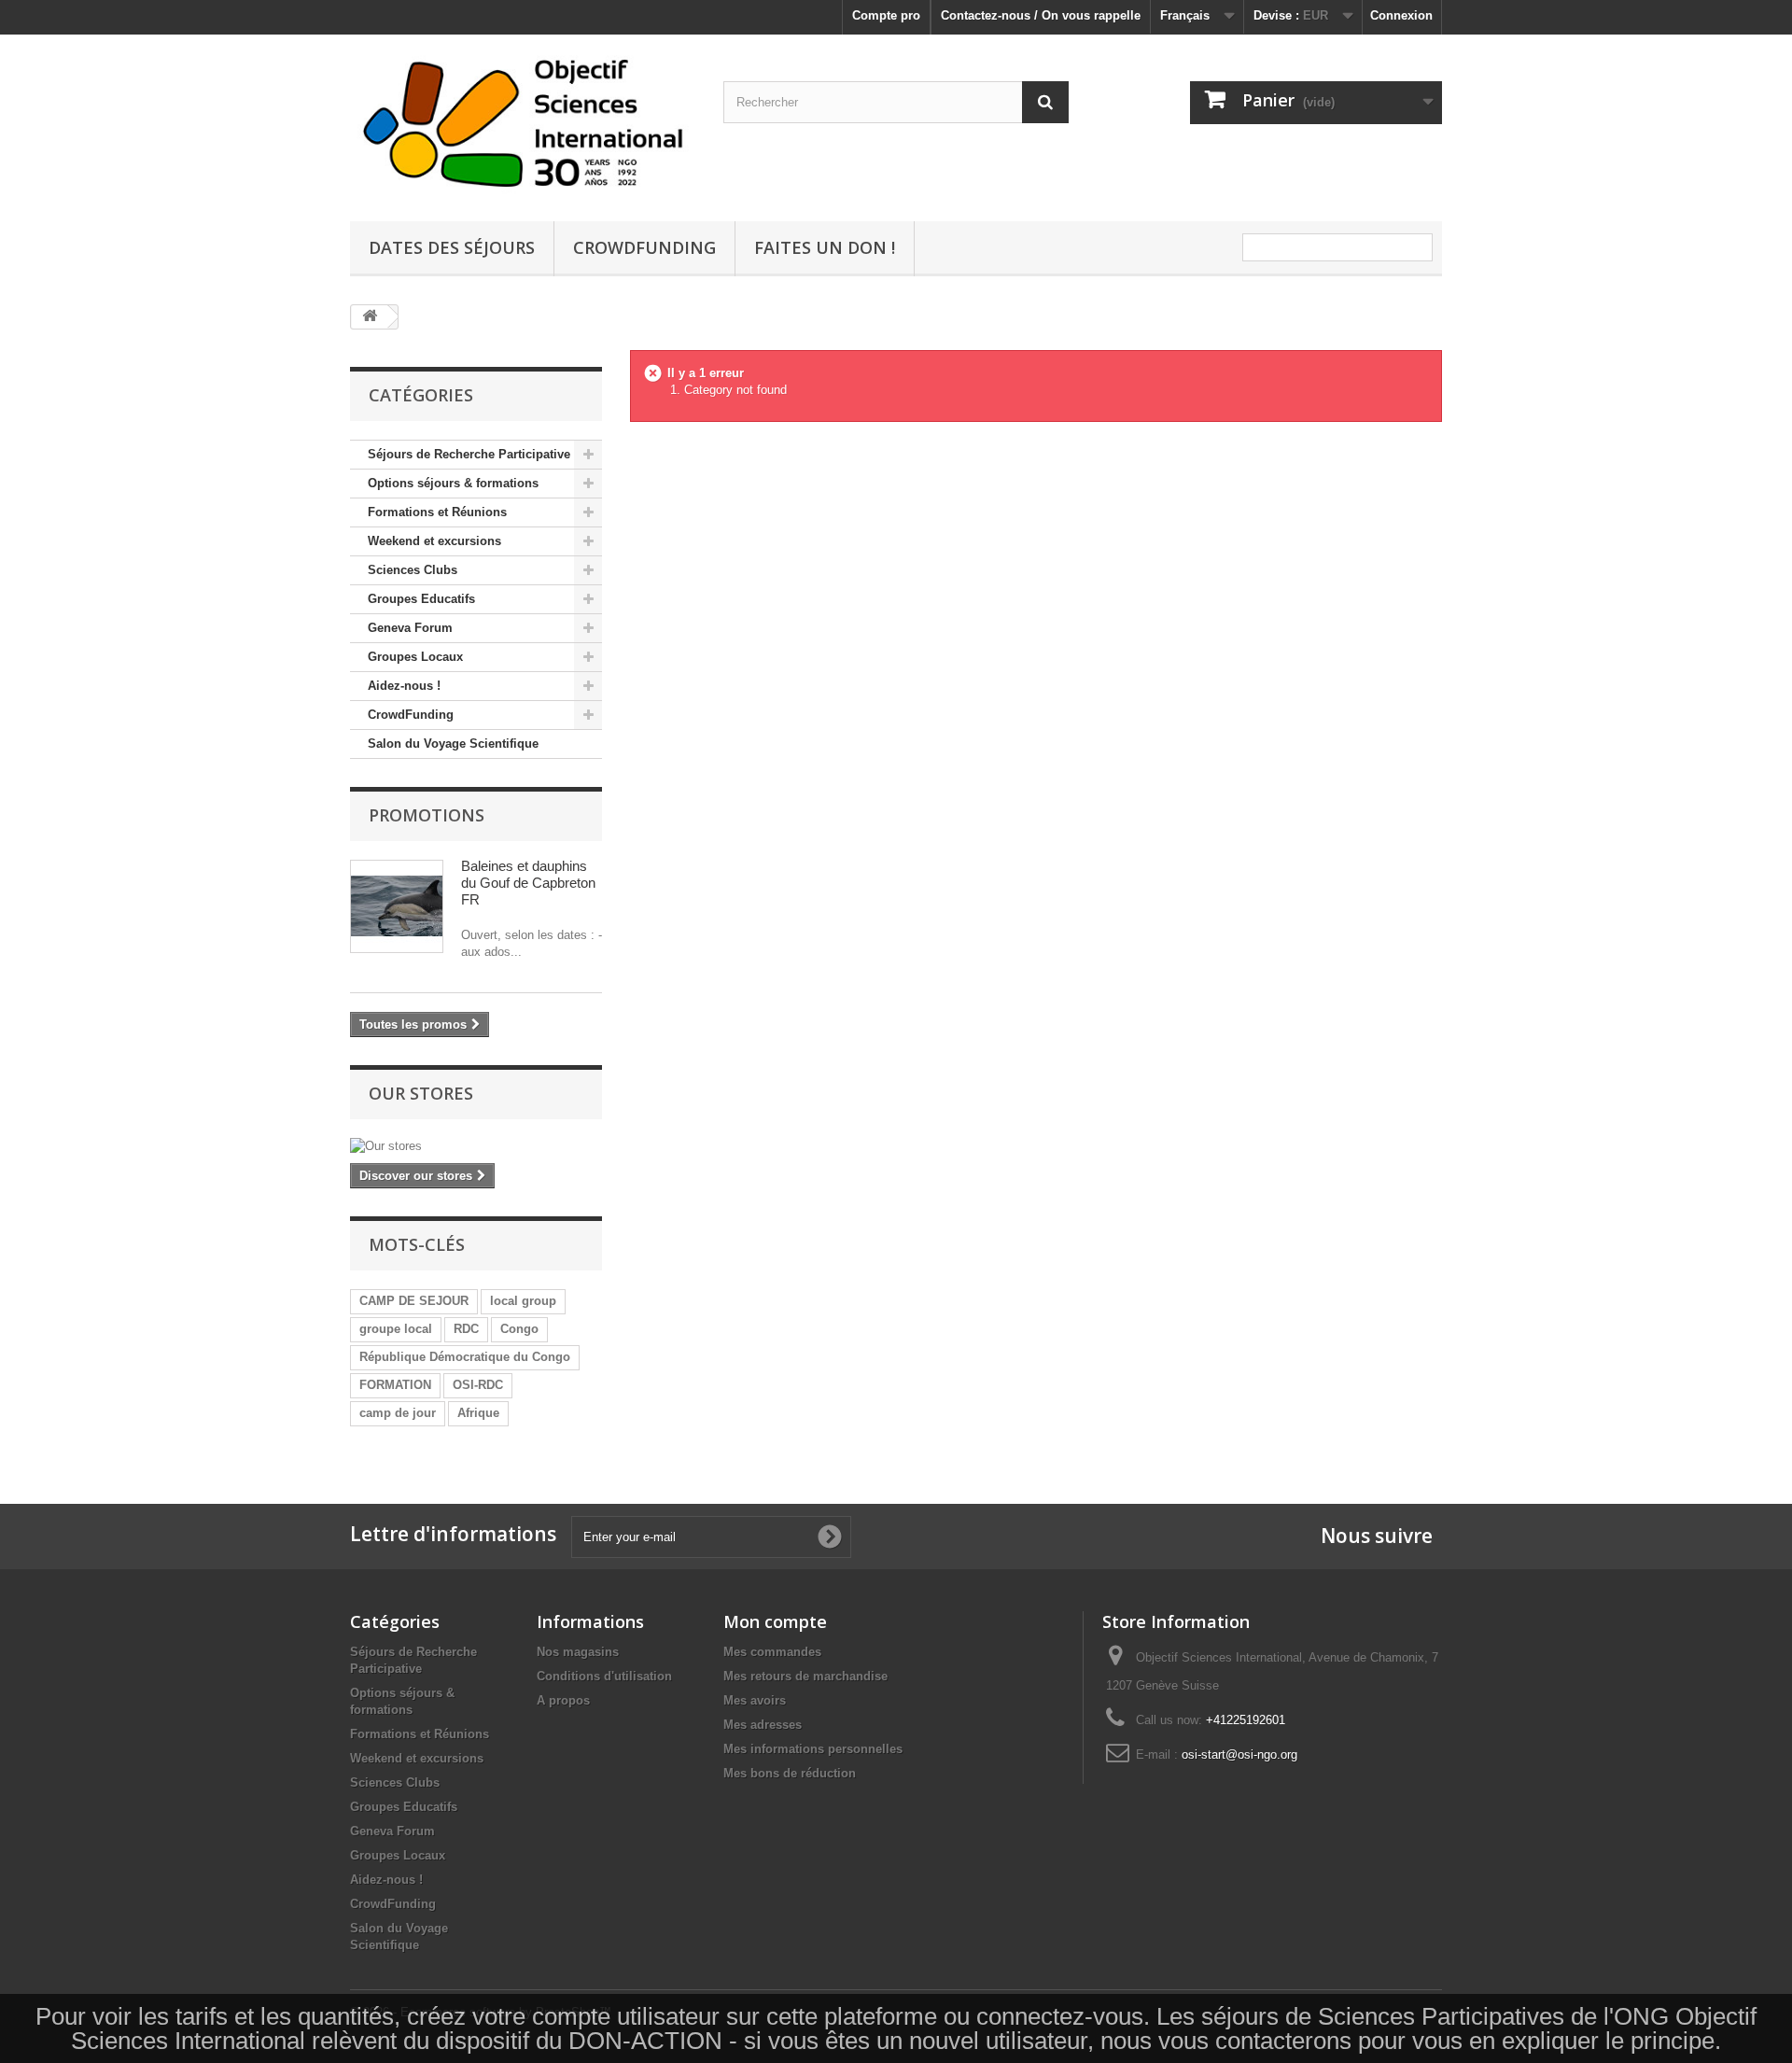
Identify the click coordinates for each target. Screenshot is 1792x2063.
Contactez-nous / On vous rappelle (1041, 15)
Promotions (427, 815)
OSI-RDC (478, 1385)
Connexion (1401, 15)
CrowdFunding (411, 715)
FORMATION (395, 1385)
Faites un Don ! (825, 247)
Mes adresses (763, 1725)
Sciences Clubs (413, 570)
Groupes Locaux (415, 657)
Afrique (478, 1413)
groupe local (396, 1329)
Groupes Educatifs (421, 599)
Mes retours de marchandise (805, 1676)
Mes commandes (772, 1652)
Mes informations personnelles (813, 1749)
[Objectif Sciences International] (523, 123)
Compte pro (886, 15)
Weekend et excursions (434, 541)
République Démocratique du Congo (465, 1357)
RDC (466, 1329)
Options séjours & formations (453, 483)
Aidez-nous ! (404, 686)
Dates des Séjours (452, 247)
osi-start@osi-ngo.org (1239, 1754)
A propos (563, 1700)
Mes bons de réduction (790, 1773)
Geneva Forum (410, 628)
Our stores (421, 1093)
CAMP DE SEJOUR (414, 1301)
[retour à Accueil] (370, 317)
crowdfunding (644, 247)
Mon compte (775, 1621)
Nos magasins (578, 1652)
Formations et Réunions (437, 512)
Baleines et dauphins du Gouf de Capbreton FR (528, 883)
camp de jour (398, 1413)
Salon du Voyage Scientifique (453, 744)
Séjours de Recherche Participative (469, 454)
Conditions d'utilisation (604, 1676)
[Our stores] (476, 1146)
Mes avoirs (755, 1700)
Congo (519, 1329)
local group (523, 1301)
